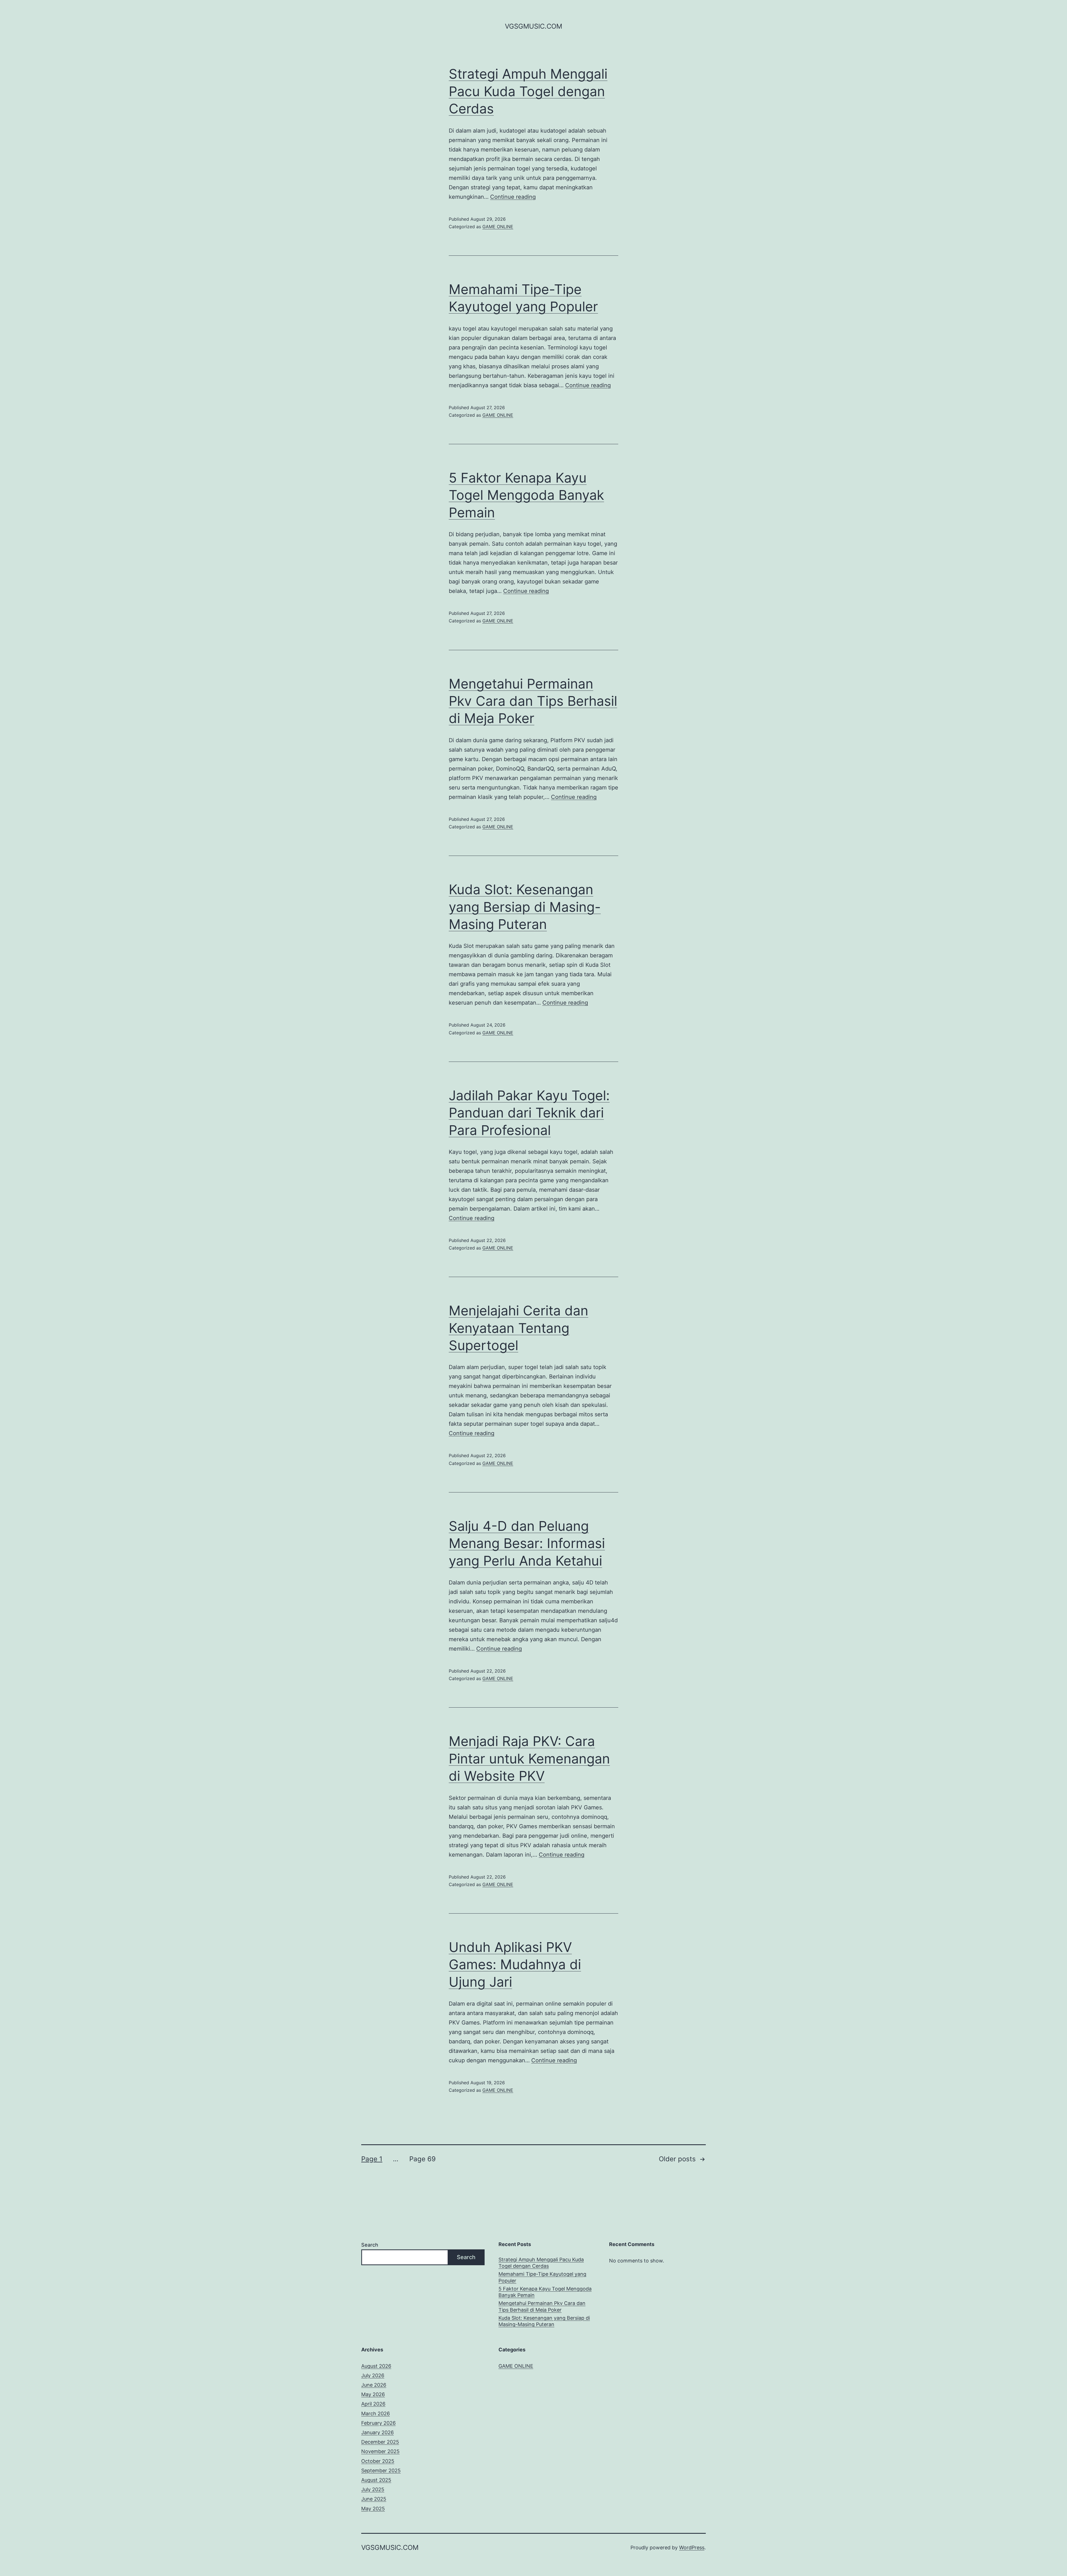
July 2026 (373, 2375)
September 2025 (381, 2471)
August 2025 (376, 2480)
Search (370, 2245)
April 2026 (373, 2404)
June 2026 (374, 2385)
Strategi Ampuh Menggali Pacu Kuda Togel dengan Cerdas (528, 91)
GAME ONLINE (498, 227)
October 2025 (378, 2461)
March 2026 (376, 2414)
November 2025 (380, 2451)
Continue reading (513, 197)
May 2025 (373, 2509)
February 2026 (378, 2423)
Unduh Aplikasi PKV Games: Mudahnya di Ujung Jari (515, 1964)
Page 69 (422, 2159)
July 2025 (373, 2489)
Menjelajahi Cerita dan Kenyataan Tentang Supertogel (518, 1328)
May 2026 (373, 2394)
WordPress (692, 2548)
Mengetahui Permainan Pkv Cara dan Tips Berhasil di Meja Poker (533, 701)
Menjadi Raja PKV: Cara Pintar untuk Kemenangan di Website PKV (529, 1758)
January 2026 (377, 2432)
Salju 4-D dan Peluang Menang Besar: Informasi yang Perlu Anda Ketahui (527, 1543)
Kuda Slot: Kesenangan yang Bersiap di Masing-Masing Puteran (525, 907)
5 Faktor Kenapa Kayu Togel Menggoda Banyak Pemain (526, 495)
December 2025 (380, 2442)
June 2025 (374, 2499)
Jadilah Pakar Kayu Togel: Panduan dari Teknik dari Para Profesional (529, 1113)
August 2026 (376, 2366)
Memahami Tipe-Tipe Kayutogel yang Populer (542, 2277)
